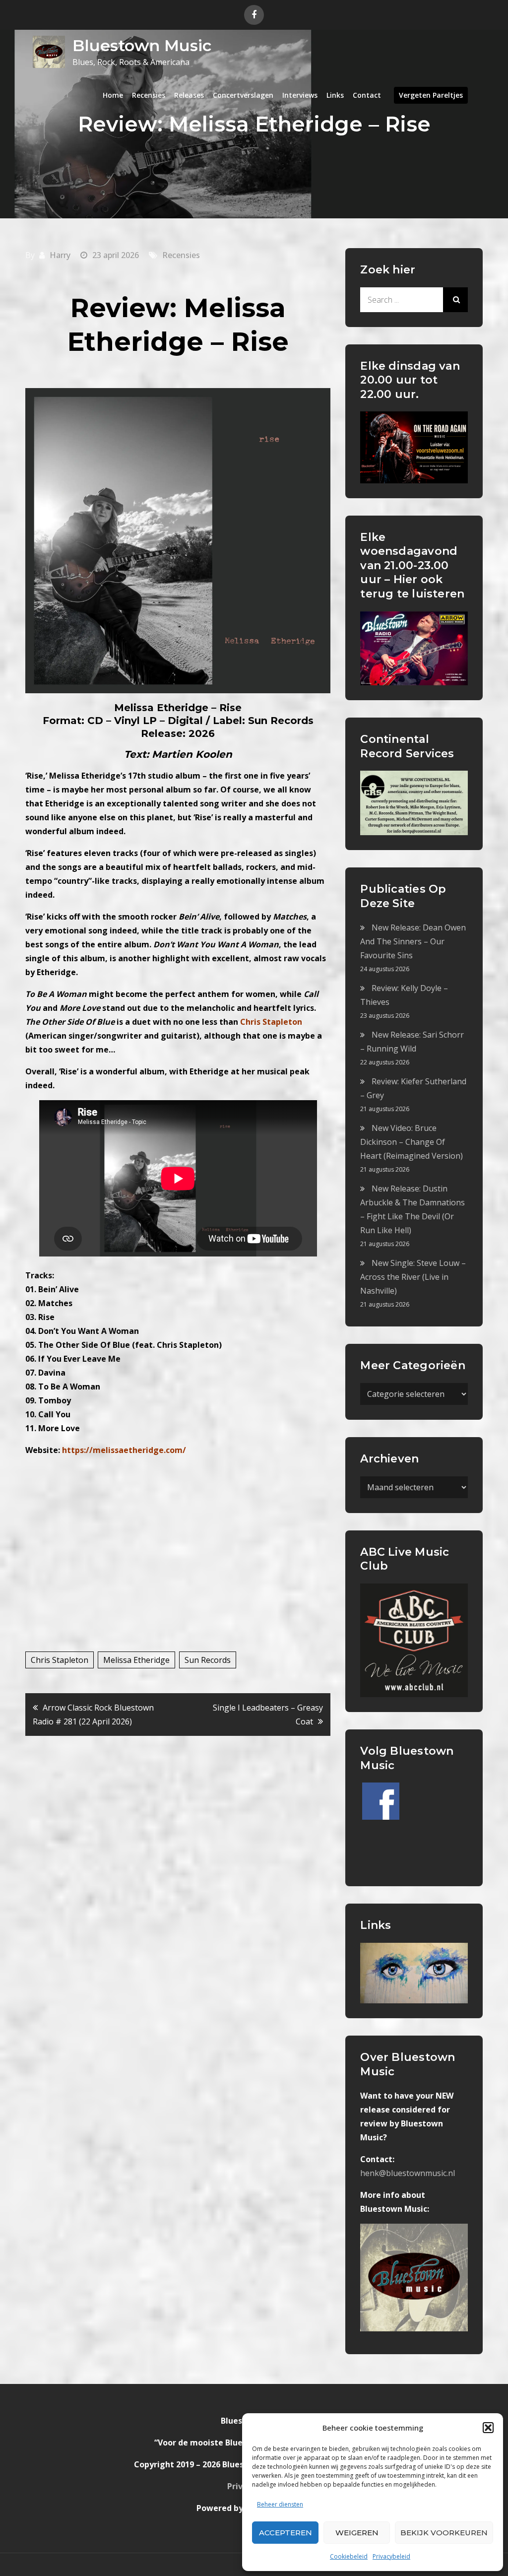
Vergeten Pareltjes (431, 95)
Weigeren (357, 2533)
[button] (488, 2428)
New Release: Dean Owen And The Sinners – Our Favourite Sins (413, 941)
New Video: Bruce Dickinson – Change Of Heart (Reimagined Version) (412, 1142)
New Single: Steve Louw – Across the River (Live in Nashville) (413, 1277)
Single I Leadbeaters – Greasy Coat (268, 1715)
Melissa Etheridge (136, 1660)
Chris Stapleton (60, 1660)
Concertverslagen (243, 95)
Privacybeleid (391, 2556)
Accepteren (286, 2533)
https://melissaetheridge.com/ (124, 1450)
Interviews (300, 95)
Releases (189, 95)
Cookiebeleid (349, 2556)
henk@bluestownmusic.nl (408, 2173)
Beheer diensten (280, 2504)
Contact (367, 95)
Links (335, 95)
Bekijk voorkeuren (444, 2533)
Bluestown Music (142, 45)
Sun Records (208, 1660)
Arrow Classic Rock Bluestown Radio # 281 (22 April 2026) (93, 1715)
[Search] (455, 300)
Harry (60, 255)
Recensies (149, 95)
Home (113, 95)
